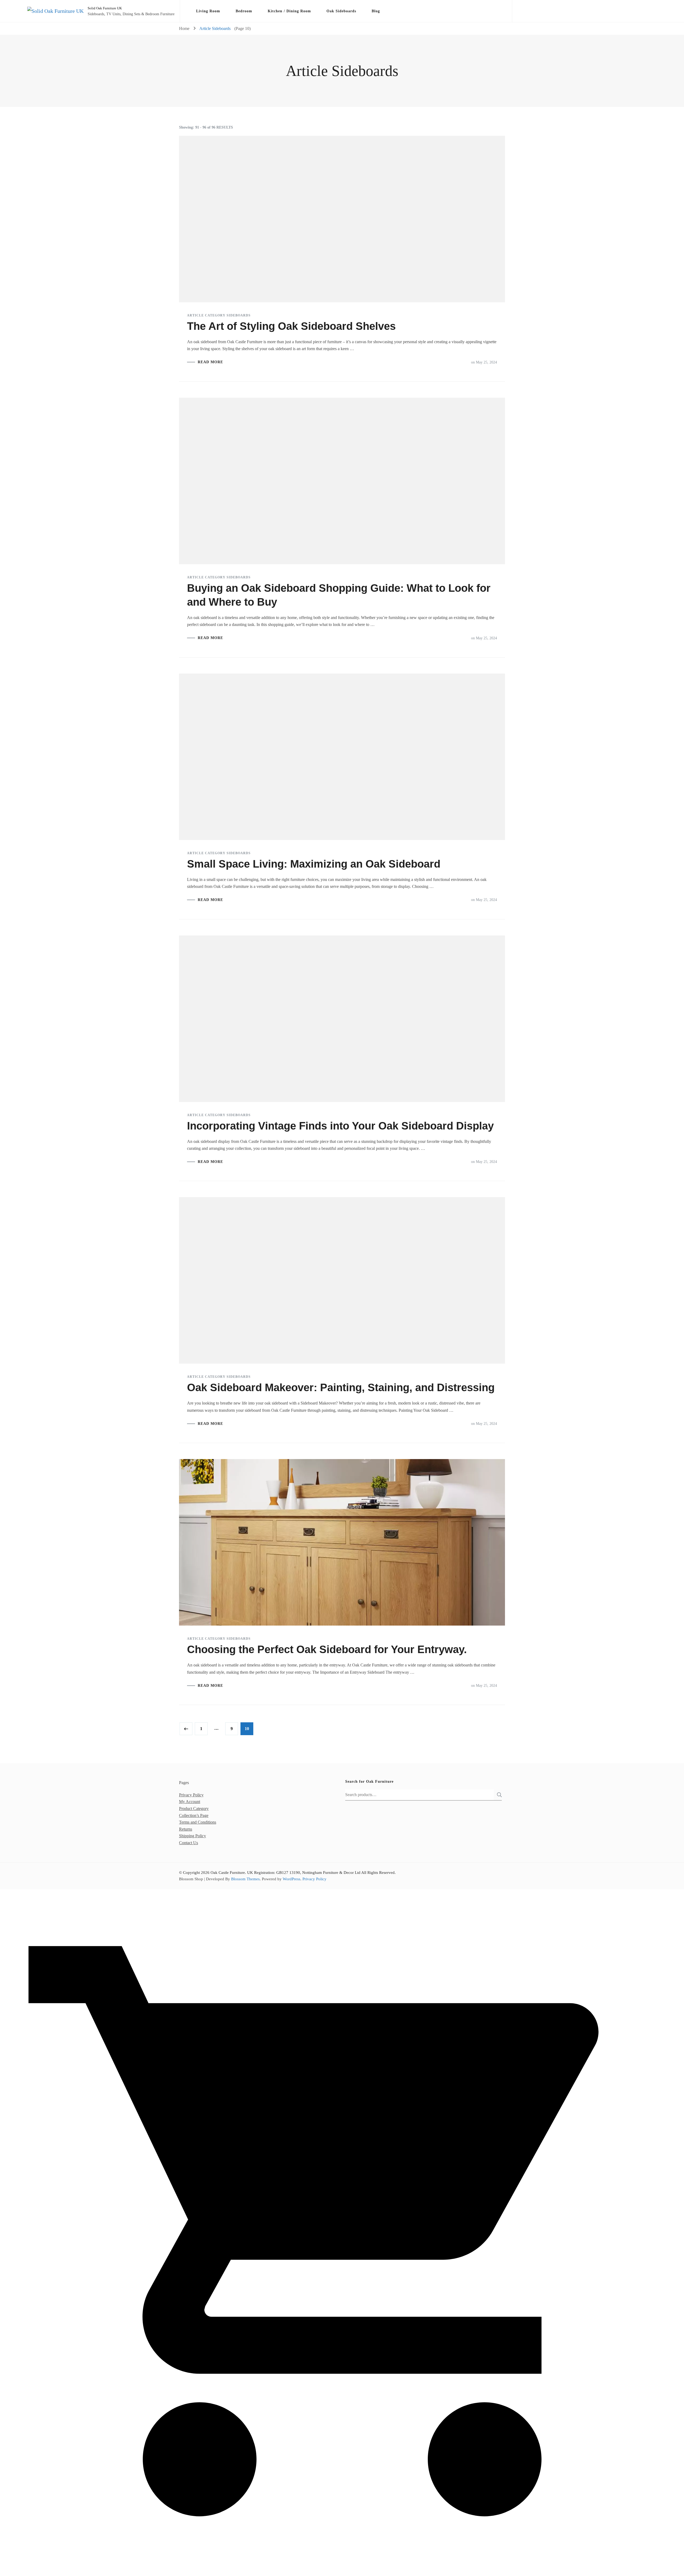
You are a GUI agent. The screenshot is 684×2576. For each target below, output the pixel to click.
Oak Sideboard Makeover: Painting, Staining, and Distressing (341, 1387)
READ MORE (210, 362)
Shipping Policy (193, 1836)
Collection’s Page (194, 1815)
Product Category (194, 1809)
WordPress (292, 1879)
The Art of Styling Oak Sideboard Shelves (291, 326)
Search (498, 1795)
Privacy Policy (191, 1795)
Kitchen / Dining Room (289, 11)
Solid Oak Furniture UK (105, 8)
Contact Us (189, 1843)
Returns (186, 1829)
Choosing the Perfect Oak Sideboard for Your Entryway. (327, 1649)
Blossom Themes (245, 1879)
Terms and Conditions (198, 1822)
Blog (376, 11)
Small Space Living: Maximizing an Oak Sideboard (314, 864)
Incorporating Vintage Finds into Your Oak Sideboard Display (340, 1126)
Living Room (208, 11)
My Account (190, 1802)
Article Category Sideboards (219, 315)
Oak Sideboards (341, 11)
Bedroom (244, 11)
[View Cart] (342, 2571)
